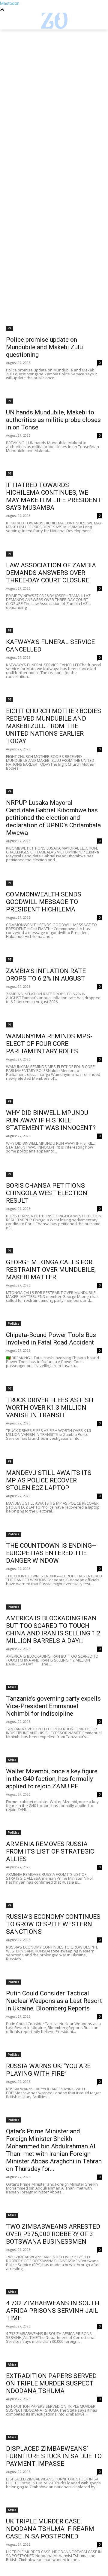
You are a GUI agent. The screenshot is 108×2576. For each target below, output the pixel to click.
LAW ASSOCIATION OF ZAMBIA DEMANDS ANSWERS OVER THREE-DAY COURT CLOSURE (51, 573)
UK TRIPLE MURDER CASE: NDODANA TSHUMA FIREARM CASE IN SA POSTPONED (50, 2529)
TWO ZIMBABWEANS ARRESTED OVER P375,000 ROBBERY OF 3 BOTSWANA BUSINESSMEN (53, 2234)
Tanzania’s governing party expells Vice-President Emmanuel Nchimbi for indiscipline (53, 1706)
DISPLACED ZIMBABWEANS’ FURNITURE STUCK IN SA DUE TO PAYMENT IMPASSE (54, 2456)
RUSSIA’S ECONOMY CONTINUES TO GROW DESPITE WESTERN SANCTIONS (53, 1924)
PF (10, 328)
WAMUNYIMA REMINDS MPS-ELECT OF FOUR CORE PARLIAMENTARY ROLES (49, 1044)
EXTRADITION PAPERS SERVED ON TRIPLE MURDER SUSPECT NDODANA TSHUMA (51, 2383)
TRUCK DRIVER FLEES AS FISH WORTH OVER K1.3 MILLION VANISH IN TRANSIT (50, 1408)
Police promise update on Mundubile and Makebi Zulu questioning (44, 347)
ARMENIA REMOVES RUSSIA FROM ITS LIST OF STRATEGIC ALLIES (50, 1851)
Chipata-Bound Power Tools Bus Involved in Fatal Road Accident (51, 1339)
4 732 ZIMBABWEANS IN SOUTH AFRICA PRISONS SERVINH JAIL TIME (53, 2311)
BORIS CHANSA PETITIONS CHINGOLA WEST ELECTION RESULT (47, 1193)
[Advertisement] (54, 86)
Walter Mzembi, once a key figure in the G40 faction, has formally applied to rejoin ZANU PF (52, 1779)
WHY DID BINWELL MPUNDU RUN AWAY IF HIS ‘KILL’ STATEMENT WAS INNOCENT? (51, 1120)
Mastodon (10, 3)
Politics (13, 1323)
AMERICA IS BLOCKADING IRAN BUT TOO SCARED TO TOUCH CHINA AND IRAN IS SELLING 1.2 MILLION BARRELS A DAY (53, 1630)
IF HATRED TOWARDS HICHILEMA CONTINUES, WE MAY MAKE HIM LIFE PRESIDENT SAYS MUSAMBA (54, 496)
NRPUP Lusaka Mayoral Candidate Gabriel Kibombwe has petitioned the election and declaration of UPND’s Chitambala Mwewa (53, 818)
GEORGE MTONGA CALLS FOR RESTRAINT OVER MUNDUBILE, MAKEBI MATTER (51, 1270)
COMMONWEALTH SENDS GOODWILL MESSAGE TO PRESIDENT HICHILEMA (44, 902)
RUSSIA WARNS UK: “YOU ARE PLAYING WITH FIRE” (48, 2070)
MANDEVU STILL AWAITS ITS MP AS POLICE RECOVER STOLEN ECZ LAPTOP (49, 1480)
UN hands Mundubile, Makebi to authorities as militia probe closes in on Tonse (53, 420)
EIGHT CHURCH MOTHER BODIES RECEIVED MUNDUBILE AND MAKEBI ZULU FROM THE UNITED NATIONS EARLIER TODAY (54, 726)
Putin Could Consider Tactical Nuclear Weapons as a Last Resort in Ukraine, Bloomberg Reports (54, 2001)
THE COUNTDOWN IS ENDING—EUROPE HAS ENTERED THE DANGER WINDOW (51, 1553)
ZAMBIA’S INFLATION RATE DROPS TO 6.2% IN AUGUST (46, 975)
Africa (12, 1687)
